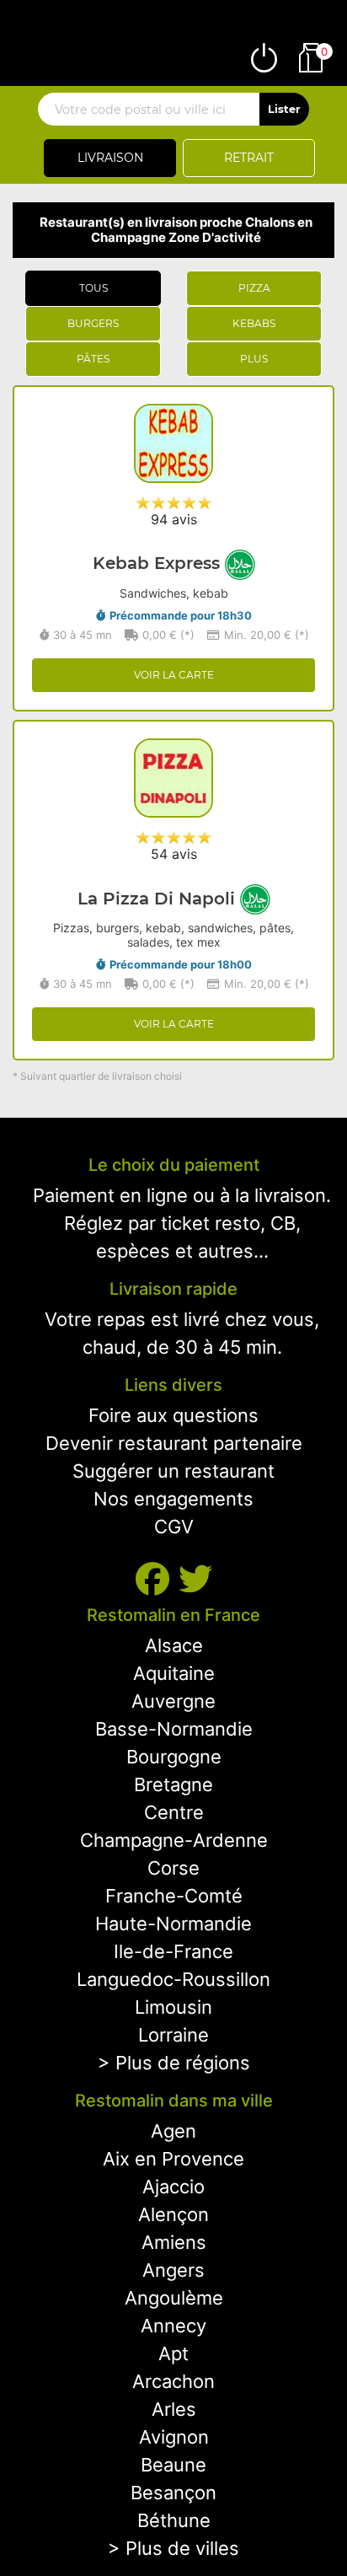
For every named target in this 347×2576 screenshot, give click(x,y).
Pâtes (93, 359)
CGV (174, 1527)
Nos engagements (173, 1499)
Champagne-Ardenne (174, 1840)
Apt (173, 2353)
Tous (93, 288)
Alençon (173, 2214)
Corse (173, 1868)
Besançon (173, 2493)
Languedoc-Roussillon (173, 1979)
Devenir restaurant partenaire (174, 1443)
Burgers (93, 323)
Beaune (173, 2465)
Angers (173, 2270)
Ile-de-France (173, 1951)
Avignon (174, 2437)
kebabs (254, 323)
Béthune (174, 2520)
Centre (174, 1812)
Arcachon (173, 2381)
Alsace (174, 1645)
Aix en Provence (173, 2159)
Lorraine (173, 2035)
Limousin (173, 2007)
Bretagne (173, 1784)
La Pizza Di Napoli (159, 899)
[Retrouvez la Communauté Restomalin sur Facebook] (157, 1579)
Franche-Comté (174, 1896)
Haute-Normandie (173, 1924)
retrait (249, 158)
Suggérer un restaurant (173, 1471)
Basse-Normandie (174, 1729)
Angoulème (174, 2298)
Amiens (174, 2242)
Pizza (254, 288)
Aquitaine (174, 1673)
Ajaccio (173, 2187)
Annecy (173, 2326)
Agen (173, 2131)
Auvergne (173, 1701)
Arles (174, 2409)
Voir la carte (174, 675)
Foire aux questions (173, 1415)
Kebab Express (159, 563)
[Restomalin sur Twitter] (195, 1579)
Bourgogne (174, 1757)
